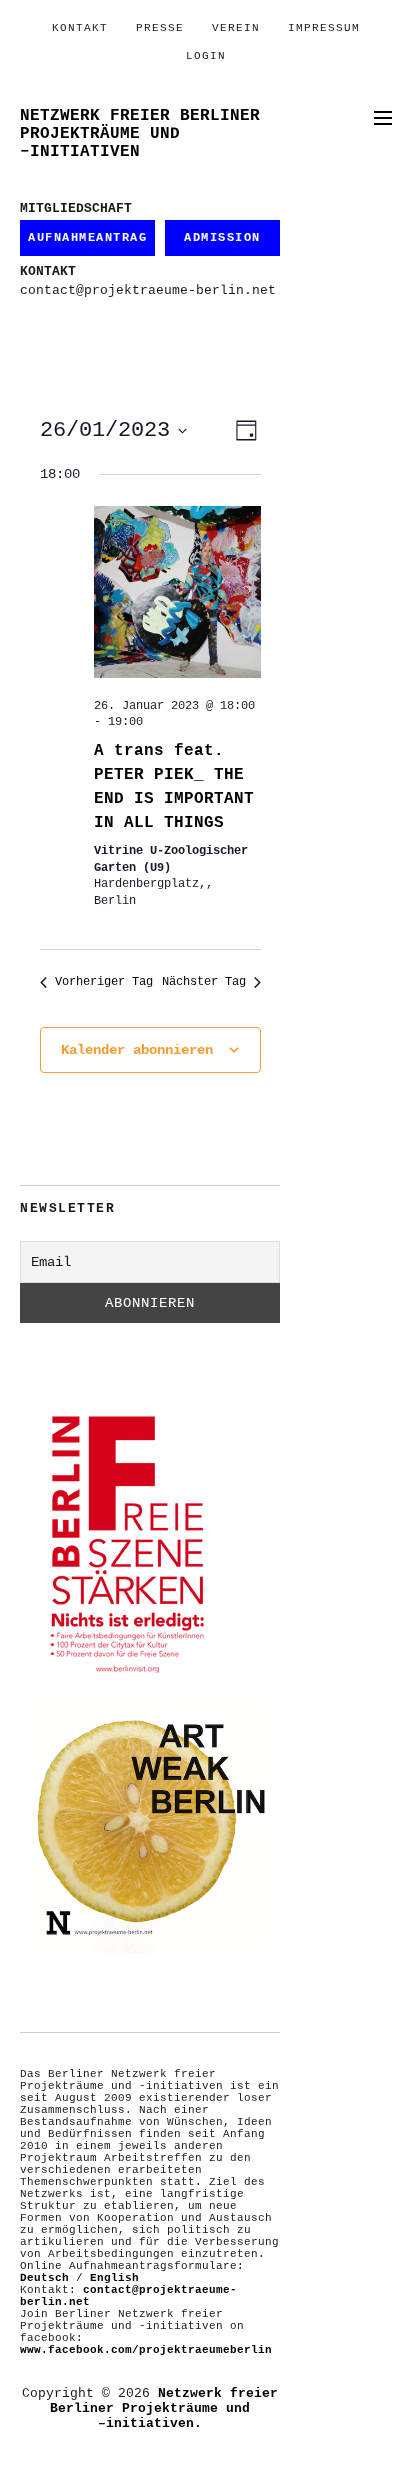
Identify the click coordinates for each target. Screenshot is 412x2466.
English (114, 2278)
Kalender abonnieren (137, 1050)
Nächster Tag (204, 982)
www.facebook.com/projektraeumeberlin (146, 2350)
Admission (222, 238)
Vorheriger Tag (104, 982)
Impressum (324, 28)
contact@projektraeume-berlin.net (148, 290)
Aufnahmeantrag (87, 238)
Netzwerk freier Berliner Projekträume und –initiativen (140, 134)
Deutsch (44, 2278)
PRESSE (160, 28)
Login (206, 56)
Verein (236, 28)
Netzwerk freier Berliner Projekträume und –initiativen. (164, 2408)
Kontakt (80, 28)
